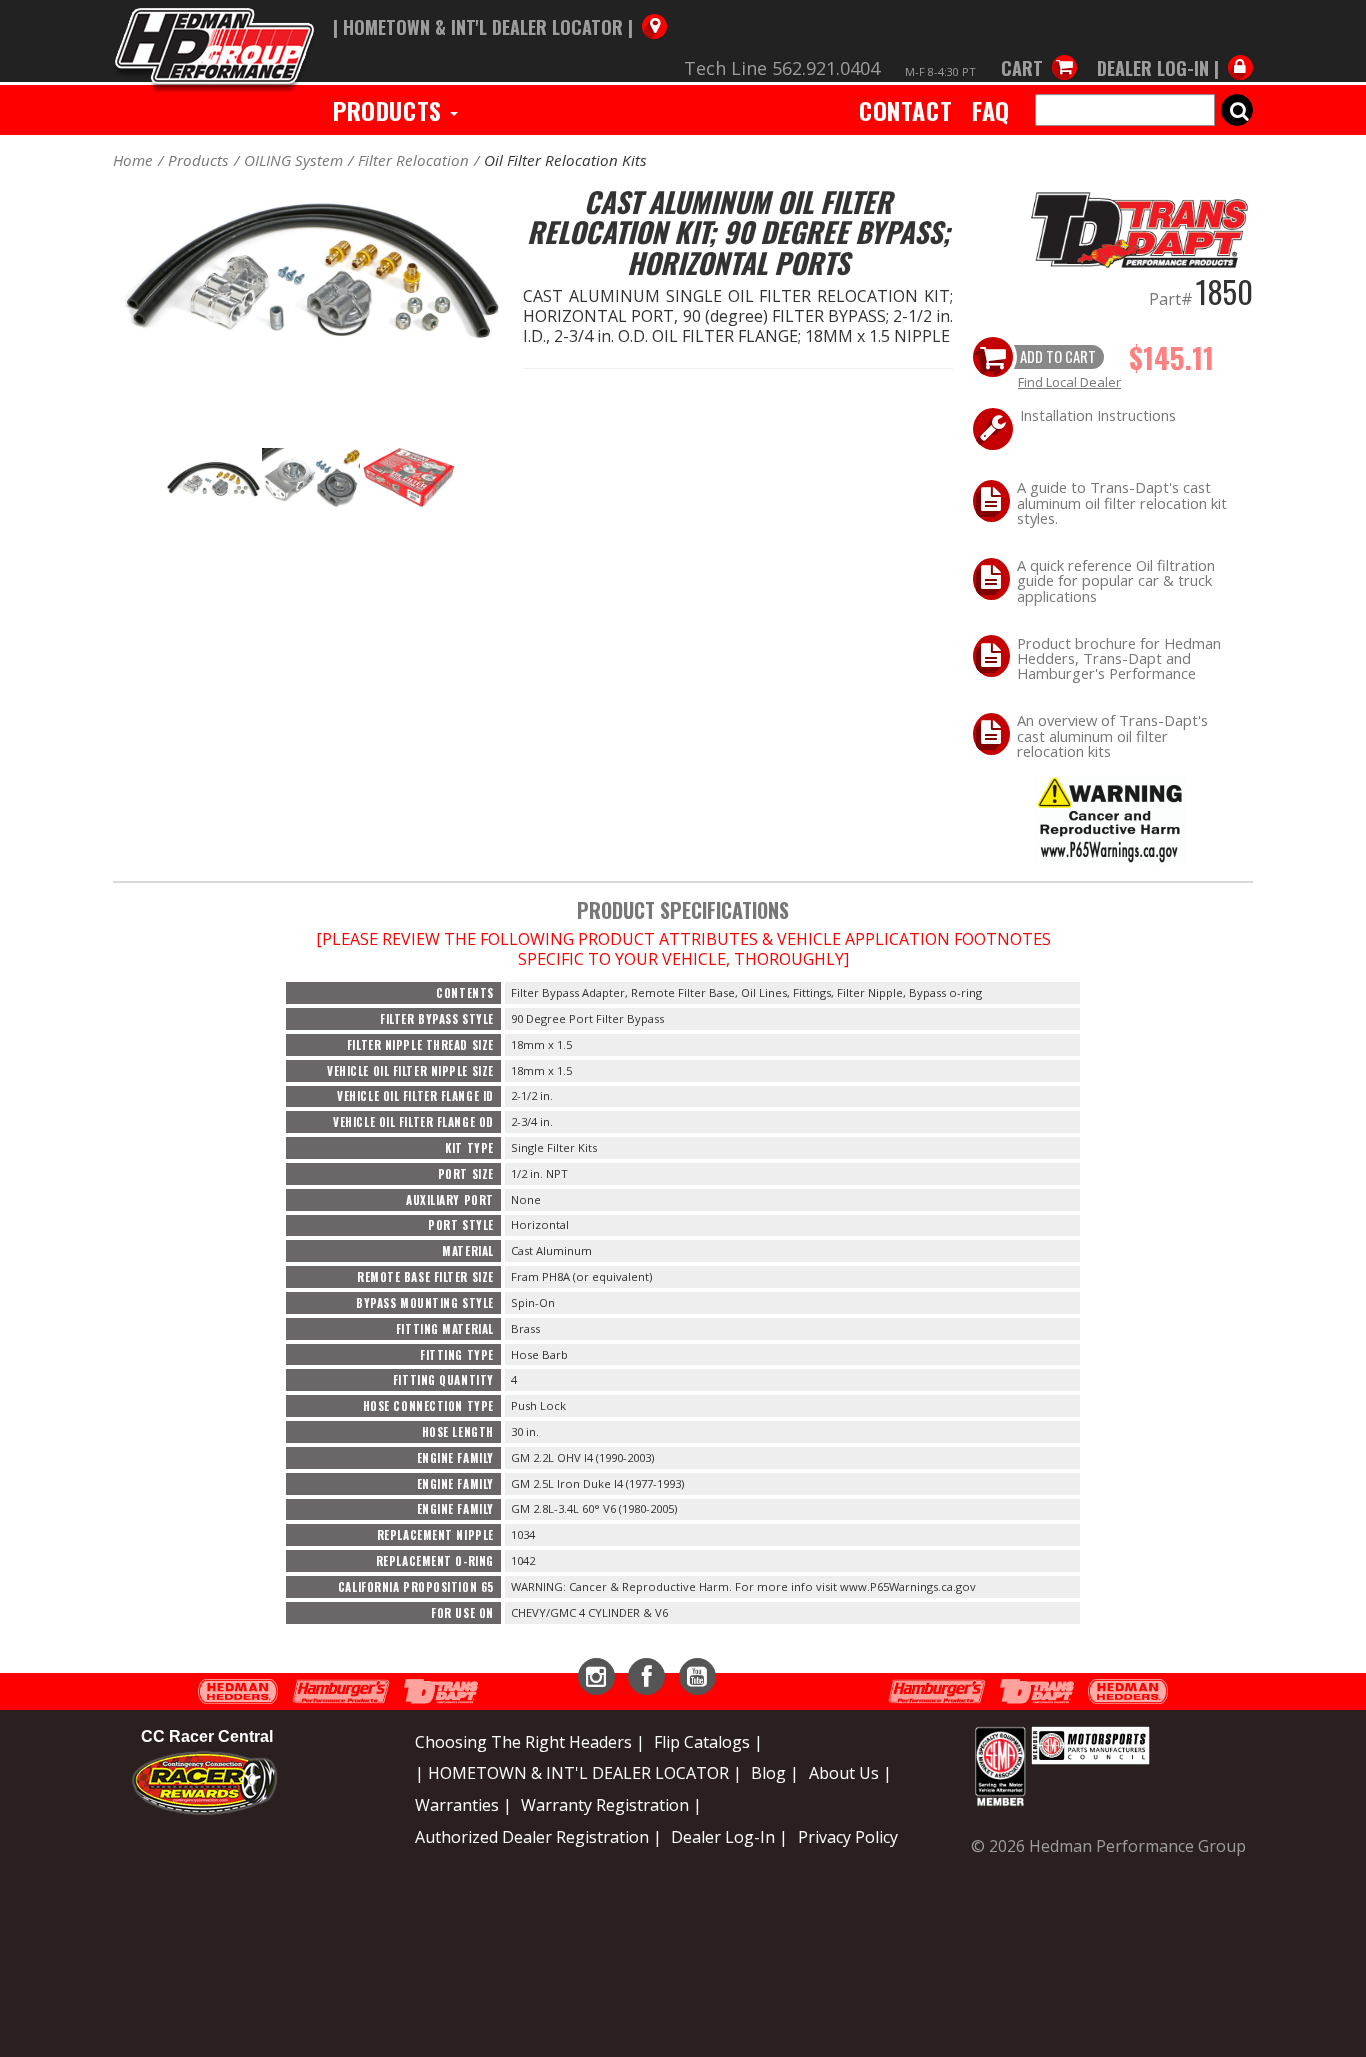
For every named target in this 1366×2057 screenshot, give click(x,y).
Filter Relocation (413, 160)
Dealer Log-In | (729, 1837)
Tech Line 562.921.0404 (782, 68)
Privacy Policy (848, 1837)
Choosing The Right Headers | (530, 1742)
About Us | (850, 1773)
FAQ (991, 110)
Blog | (775, 1773)
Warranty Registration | (611, 1805)
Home (133, 160)
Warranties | (463, 1805)
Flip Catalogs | (708, 1742)
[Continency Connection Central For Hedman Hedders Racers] (204, 1782)
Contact (905, 110)
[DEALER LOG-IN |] (1170, 48)
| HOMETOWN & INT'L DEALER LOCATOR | (578, 1773)
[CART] (1039, 48)
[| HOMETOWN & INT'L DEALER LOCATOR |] (500, 7)
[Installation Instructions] (1110, 819)
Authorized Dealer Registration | (538, 1837)
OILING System (293, 160)
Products (390, 110)
